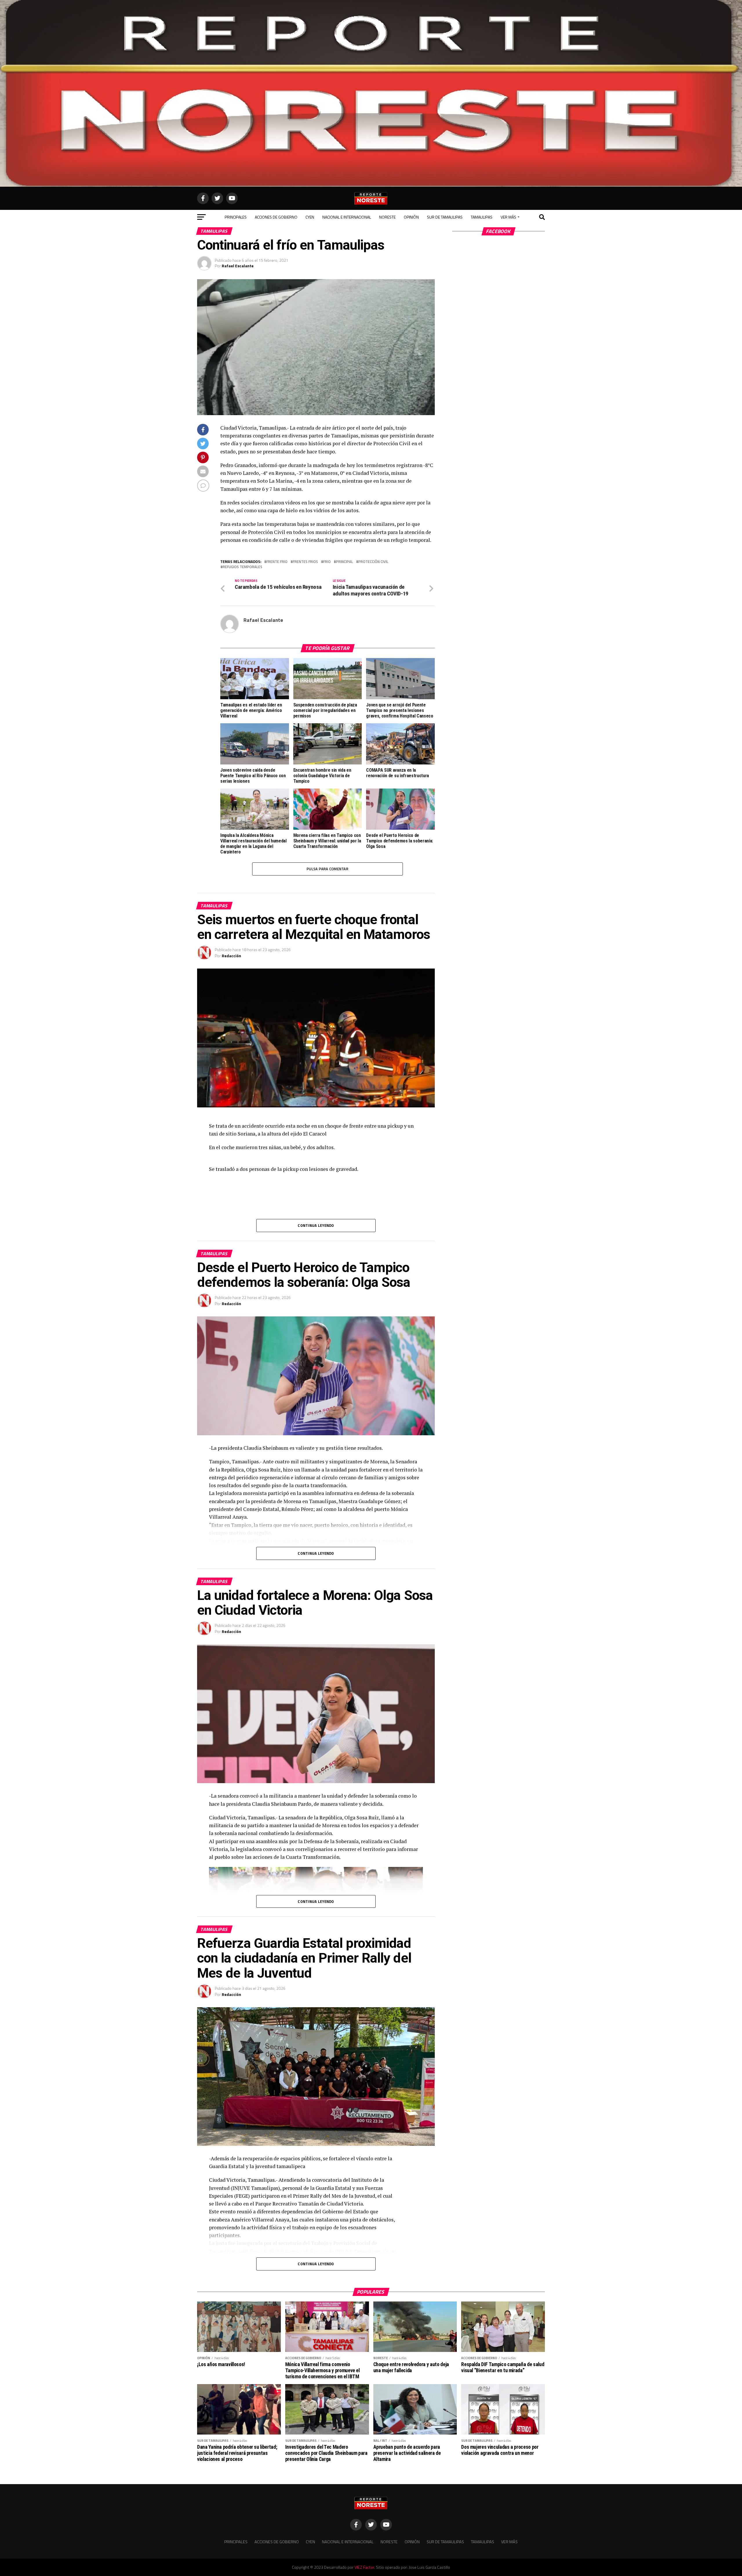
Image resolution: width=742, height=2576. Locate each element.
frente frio (277, 562)
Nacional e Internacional (347, 217)
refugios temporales (242, 567)
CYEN (310, 217)
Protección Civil (373, 562)
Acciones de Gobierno (276, 217)
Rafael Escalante (238, 266)
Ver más (508, 217)
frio (327, 562)
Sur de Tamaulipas (445, 217)
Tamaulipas (482, 217)
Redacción (231, 956)
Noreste (387, 217)
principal (344, 562)
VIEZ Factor (364, 2567)
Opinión (411, 217)
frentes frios (305, 562)
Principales (236, 217)
